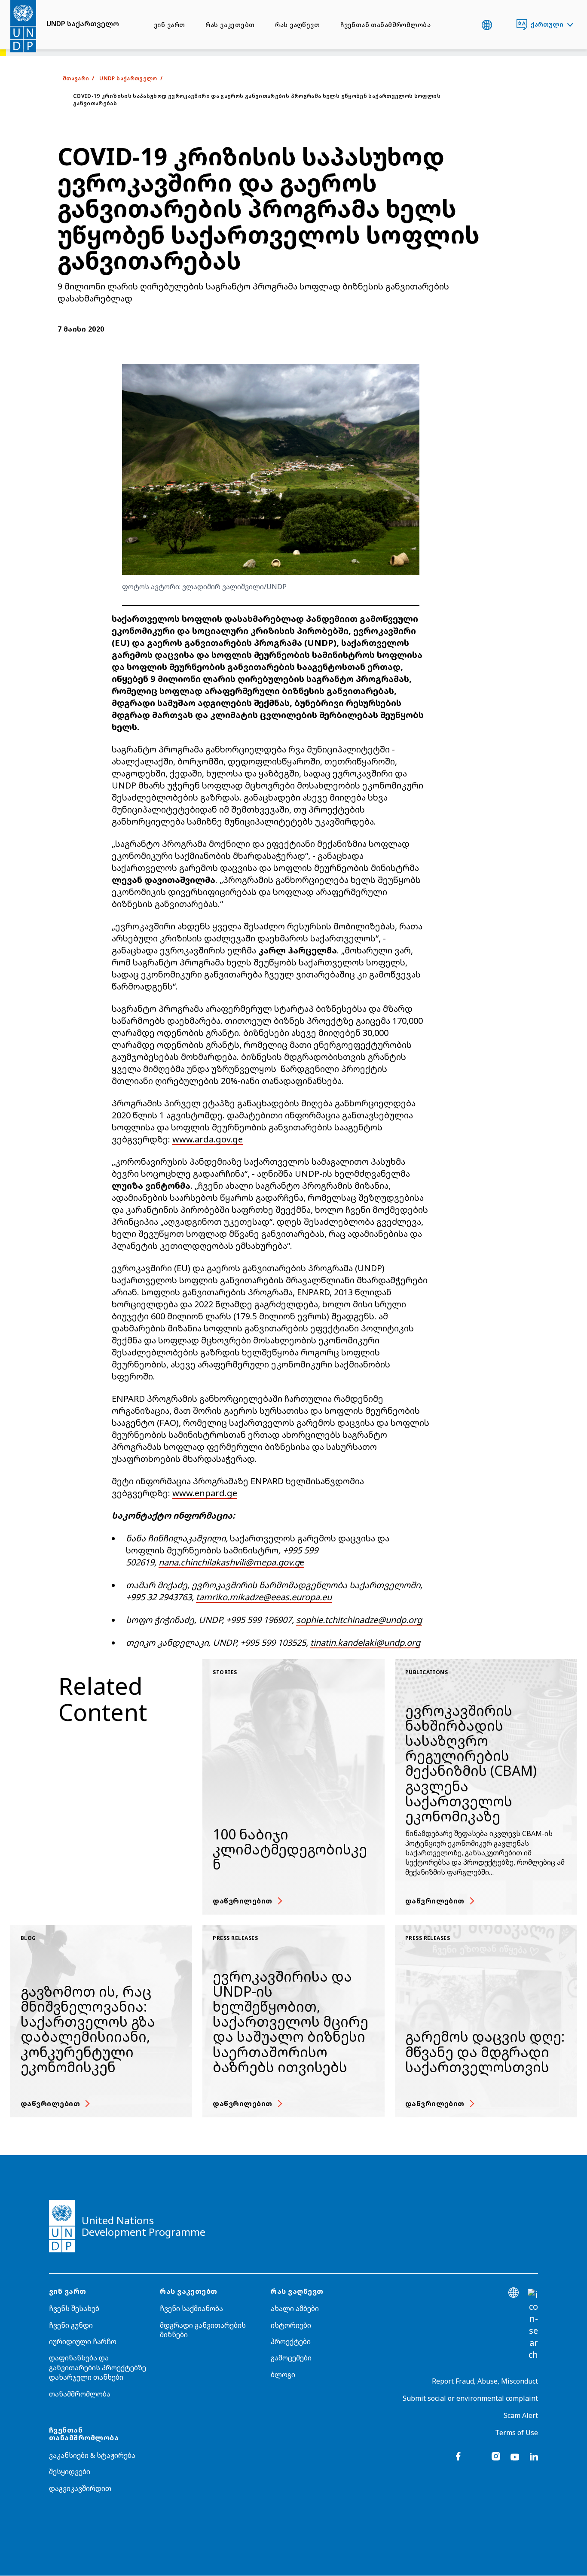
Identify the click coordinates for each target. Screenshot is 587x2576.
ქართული (547, 24)
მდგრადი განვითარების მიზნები (203, 2330)
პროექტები (291, 2342)
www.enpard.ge (205, 1493)
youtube (515, 2456)
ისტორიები (291, 2325)
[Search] (533, 2325)
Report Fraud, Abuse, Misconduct (485, 2381)
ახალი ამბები (295, 2308)
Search (504, 25)
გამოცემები (291, 2358)
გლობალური (487, 25)
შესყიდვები (70, 2472)
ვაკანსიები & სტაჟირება (92, 2455)
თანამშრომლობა (80, 2394)
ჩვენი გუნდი (71, 2325)
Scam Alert (521, 2415)
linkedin (534, 2456)
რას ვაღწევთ (297, 25)
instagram (496, 2456)
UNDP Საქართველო (128, 78)
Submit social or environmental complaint (470, 2398)
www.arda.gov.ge (208, 1139)
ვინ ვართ (169, 25)
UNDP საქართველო (83, 24)
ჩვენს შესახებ (74, 2308)
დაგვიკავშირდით (80, 2488)
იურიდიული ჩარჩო (83, 2342)
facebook (458, 2456)
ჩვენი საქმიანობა (191, 2308)
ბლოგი (283, 2375)
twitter (477, 2456)
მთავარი (76, 78)
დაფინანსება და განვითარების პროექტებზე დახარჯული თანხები (98, 2367)
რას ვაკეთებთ (230, 25)
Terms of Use (517, 2433)
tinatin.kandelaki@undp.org (365, 1643)
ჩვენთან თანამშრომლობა (385, 25)
